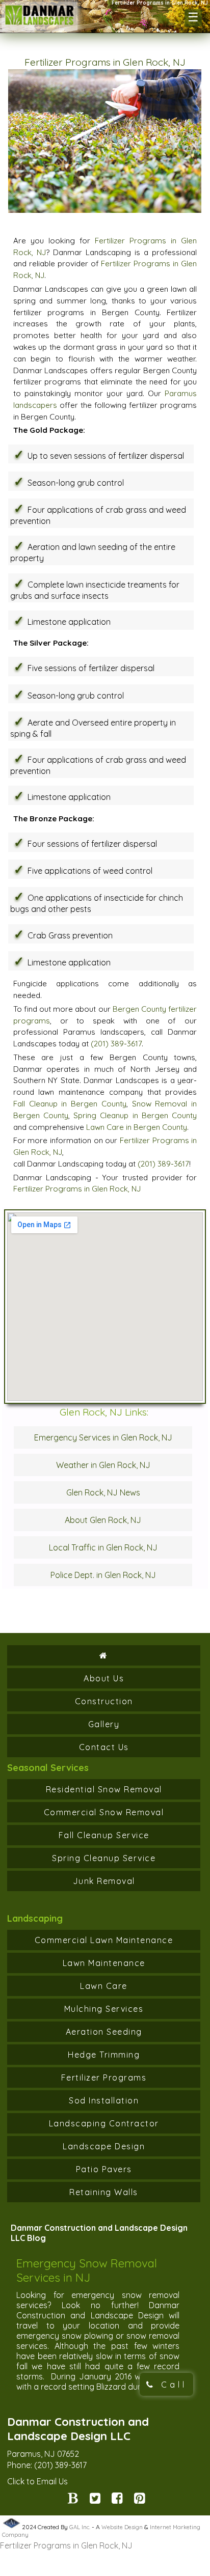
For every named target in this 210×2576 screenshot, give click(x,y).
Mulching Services (104, 2009)
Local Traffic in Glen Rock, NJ (103, 1547)
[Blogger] (73, 2500)
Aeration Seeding (104, 2032)
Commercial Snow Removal (104, 1812)
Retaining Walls (104, 2192)
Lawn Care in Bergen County (137, 1127)
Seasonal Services (48, 1768)
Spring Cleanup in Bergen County (135, 1115)
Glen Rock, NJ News (103, 1492)
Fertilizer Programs (104, 2078)
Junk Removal (104, 1881)
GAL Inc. (80, 2527)
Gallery (104, 1724)
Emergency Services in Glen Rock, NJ (103, 1437)
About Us (104, 1678)
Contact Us (104, 1747)
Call (172, 2385)
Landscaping (35, 1918)
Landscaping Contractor (104, 2123)
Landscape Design (104, 2146)
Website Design (122, 2527)
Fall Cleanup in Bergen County (70, 1104)
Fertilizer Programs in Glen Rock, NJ (77, 1189)
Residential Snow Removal (104, 1789)
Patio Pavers (104, 2169)
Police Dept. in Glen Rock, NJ (103, 1575)
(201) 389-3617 (116, 1044)
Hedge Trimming (104, 2055)
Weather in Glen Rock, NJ (103, 1465)
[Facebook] (117, 2500)
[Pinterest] (139, 2500)
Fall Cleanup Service (104, 1835)
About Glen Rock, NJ (103, 1520)
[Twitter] (95, 2500)
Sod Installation (104, 2100)
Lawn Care (104, 1986)
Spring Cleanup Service (104, 1858)
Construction (104, 1701)
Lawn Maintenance (104, 1963)
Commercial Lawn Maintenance (104, 1940)
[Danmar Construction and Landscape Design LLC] (40, 22)
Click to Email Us (37, 2481)
